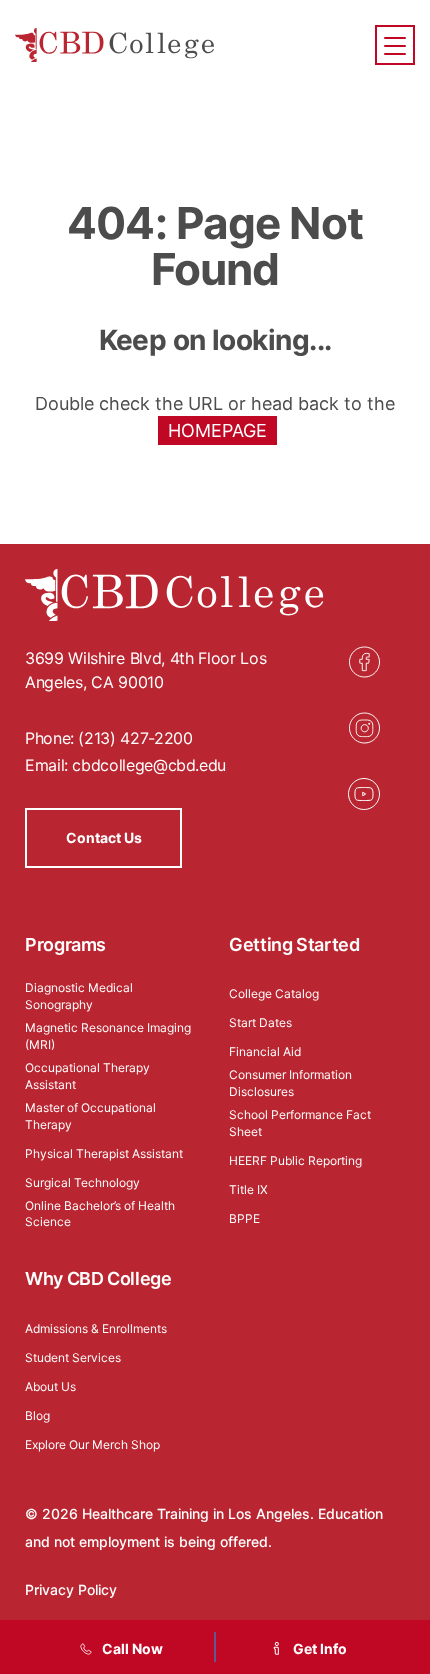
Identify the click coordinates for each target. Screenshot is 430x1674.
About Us (50, 1386)
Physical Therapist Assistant (104, 1153)
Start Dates (260, 1022)
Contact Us (104, 837)
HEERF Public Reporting (295, 1160)
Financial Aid (265, 1051)
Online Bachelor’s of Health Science (100, 1214)
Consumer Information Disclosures (290, 1083)
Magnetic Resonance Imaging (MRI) (108, 1036)
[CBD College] (115, 45)
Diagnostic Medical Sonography (79, 996)
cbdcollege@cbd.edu (149, 765)
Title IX (248, 1189)
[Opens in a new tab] (364, 662)
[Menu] (395, 45)
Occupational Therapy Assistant (87, 1076)
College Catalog (274, 993)
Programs (65, 944)
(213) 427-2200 (135, 738)
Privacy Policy (71, 1589)
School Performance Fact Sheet (300, 1123)
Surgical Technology (82, 1182)
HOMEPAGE (217, 430)
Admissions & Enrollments (96, 1328)
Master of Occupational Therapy (90, 1116)
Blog (37, 1415)
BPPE (244, 1218)
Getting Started (294, 944)
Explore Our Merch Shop (92, 1444)
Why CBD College (98, 1278)
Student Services (73, 1357)
